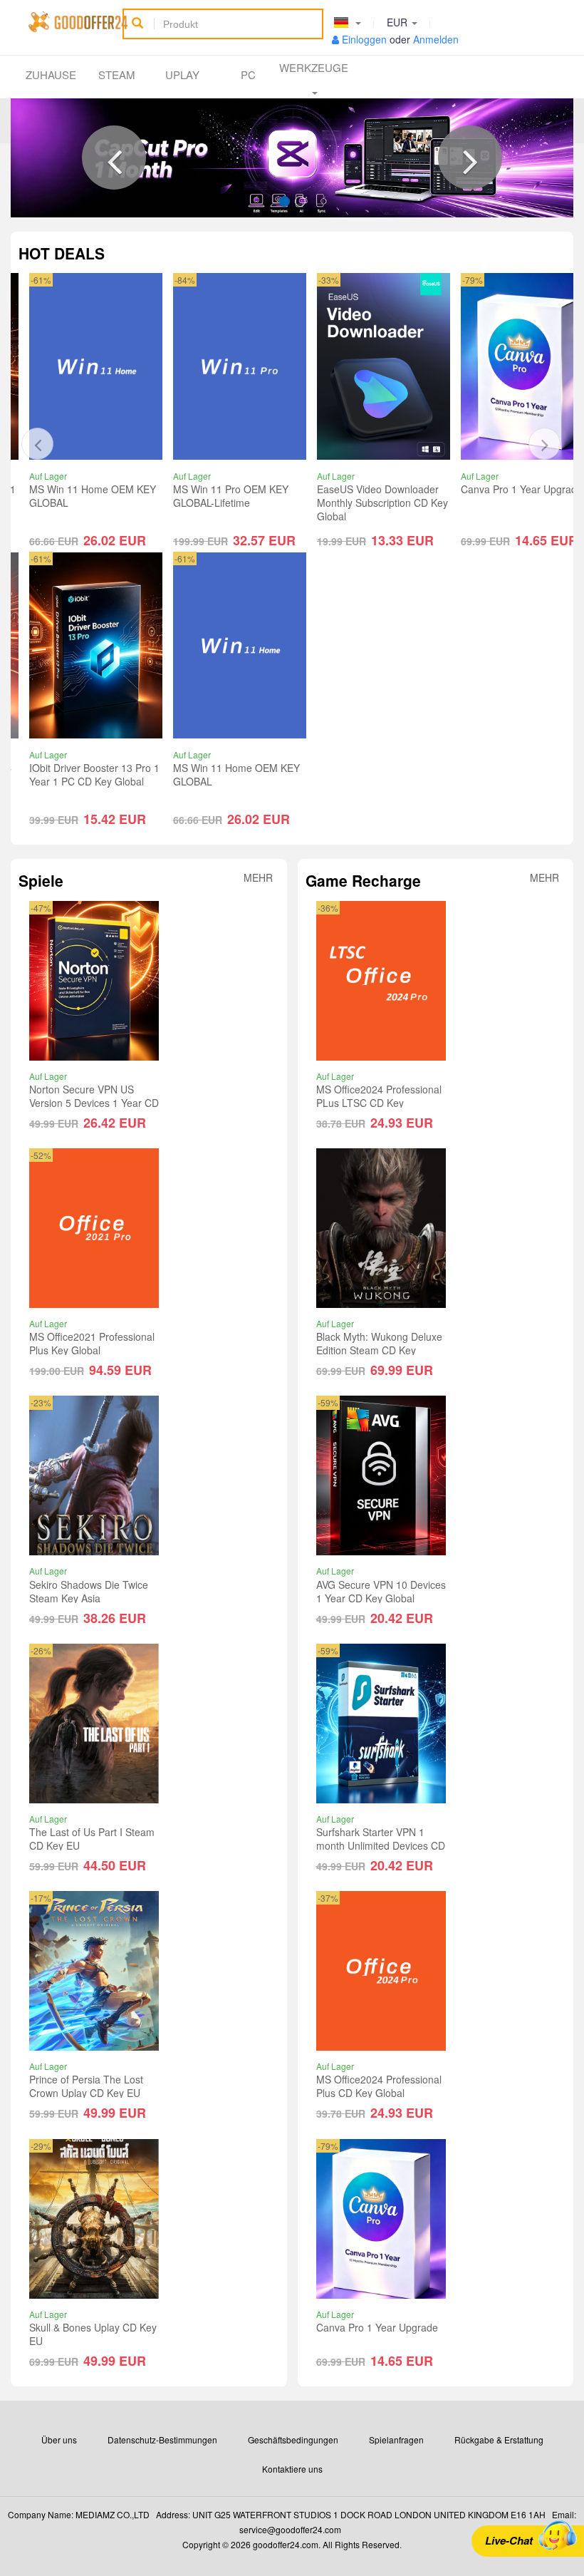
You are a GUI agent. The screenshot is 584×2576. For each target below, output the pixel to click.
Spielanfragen (396, 2440)
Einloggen (364, 39)
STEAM (117, 74)
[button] (114, 158)
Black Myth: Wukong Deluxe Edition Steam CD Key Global (379, 1350)
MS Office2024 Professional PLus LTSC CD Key (379, 1096)
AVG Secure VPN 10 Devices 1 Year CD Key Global (381, 1591)
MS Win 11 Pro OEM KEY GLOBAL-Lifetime (87, 496)
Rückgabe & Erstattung (499, 2440)
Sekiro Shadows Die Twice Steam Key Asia (89, 1591)
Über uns (59, 2440)
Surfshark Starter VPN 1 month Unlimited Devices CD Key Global (381, 1845)
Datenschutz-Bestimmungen (162, 2440)
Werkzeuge (314, 67)
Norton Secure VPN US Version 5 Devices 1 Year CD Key (94, 1103)
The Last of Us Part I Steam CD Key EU (92, 1839)
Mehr (258, 879)
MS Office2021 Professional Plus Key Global (92, 1343)
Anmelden (436, 39)
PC (248, 74)
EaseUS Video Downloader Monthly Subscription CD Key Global (239, 503)
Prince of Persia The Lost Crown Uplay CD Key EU (86, 2086)
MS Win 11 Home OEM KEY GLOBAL (93, 774)
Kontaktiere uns (292, 2469)
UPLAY (182, 74)
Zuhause (51, 74)
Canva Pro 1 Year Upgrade (378, 489)
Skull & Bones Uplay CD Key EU (93, 2334)
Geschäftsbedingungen (293, 2440)
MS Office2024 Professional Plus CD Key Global (379, 2086)
